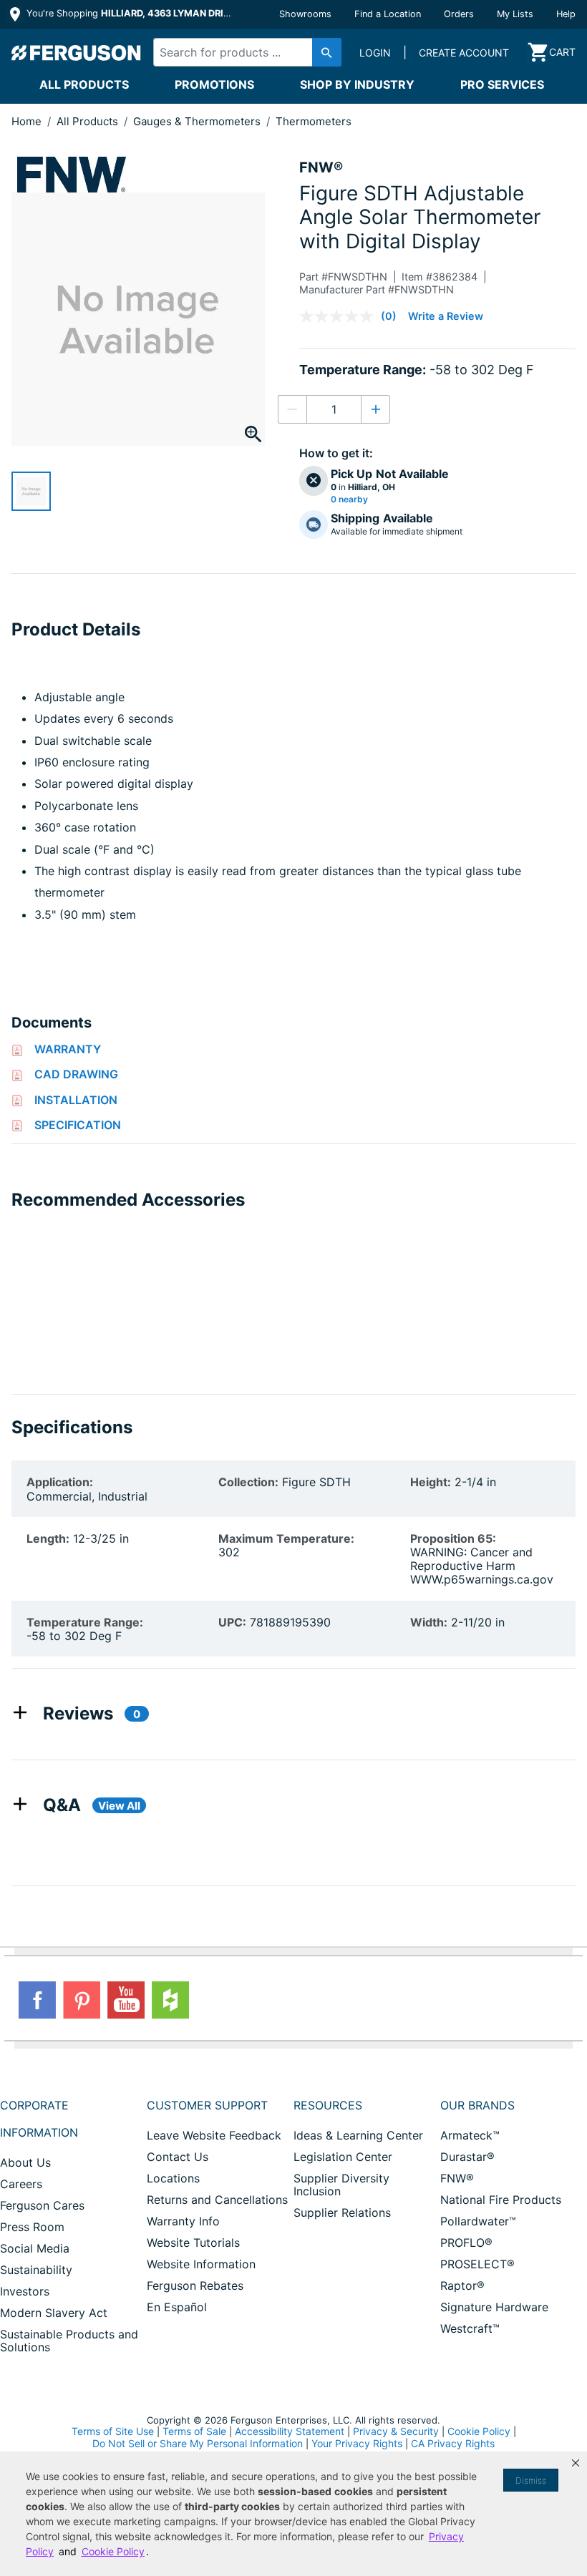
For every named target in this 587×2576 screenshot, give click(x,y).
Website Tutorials (193, 2243)
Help (566, 14)
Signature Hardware (494, 2307)
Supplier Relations (342, 2212)
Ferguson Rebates (195, 2285)
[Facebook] (37, 2000)
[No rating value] (340, 316)
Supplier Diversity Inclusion (341, 2185)
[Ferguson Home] (77, 52)
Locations (173, 2178)
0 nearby (349, 499)
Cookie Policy (479, 2431)
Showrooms (305, 14)
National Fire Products (501, 2200)
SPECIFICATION (78, 1125)
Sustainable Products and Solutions (69, 2341)
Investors (25, 2291)
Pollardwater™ (478, 2221)
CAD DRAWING (76, 1074)
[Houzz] (170, 2000)
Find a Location (388, 14)
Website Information (201, 2264)
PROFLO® (466, 2243)
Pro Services (502, 84)
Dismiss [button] (531, 2480)
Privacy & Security (396, 2431)
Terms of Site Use (113, 2431)
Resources (328, 2105)
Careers (21, 2184)
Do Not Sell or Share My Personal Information (198, 2444)
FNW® (457, 2178)
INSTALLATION (76, 1100)
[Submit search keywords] (327, 52)
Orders (459, 14)
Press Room (32, 2227)
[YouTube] (126, 2000)
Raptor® (462, 2285)
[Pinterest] (82, 2000)
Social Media (35, 2248)
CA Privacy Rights (453, 2443)
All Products (84, 84)
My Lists (515, 14)
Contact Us (178, 2157)
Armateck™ (470, 2135)
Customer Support (207, 2105)
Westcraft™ (470, 2328)
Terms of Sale (194, 2431)
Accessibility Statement (290, 2431)
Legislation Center (343, 2157)
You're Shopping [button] (130, 13)
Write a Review (446, 316)
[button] (576, 2463)
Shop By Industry (357, 84)
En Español (177, 2307)
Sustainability (36, 2270)
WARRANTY (68, 1049)
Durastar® (467, 2157)
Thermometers (314, 121)
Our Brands (477, 2105)
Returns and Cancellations (217, 2200)
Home (26, 121)
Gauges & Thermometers (198, 121)
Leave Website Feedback (214, 2135)
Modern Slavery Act (54, 2313)
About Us (25, 2162)
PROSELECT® (477, 2264)
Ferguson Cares (42, 2205)
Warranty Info (183, 2221)
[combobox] (243, 52)
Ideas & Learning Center (358, 2135)
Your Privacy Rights (357, 2443)
